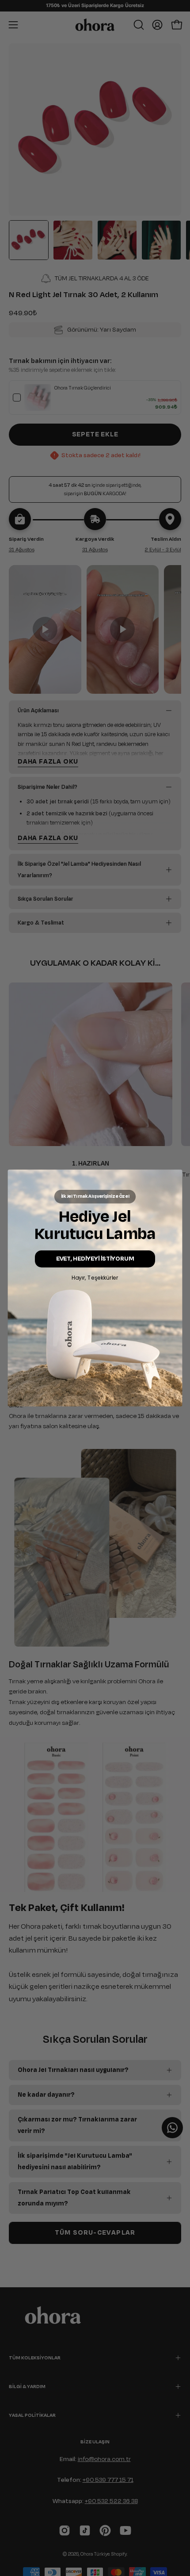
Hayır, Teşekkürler (95, 1277)
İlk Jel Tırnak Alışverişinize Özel (95, 1196)
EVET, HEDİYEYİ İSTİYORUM (95, 1259)
